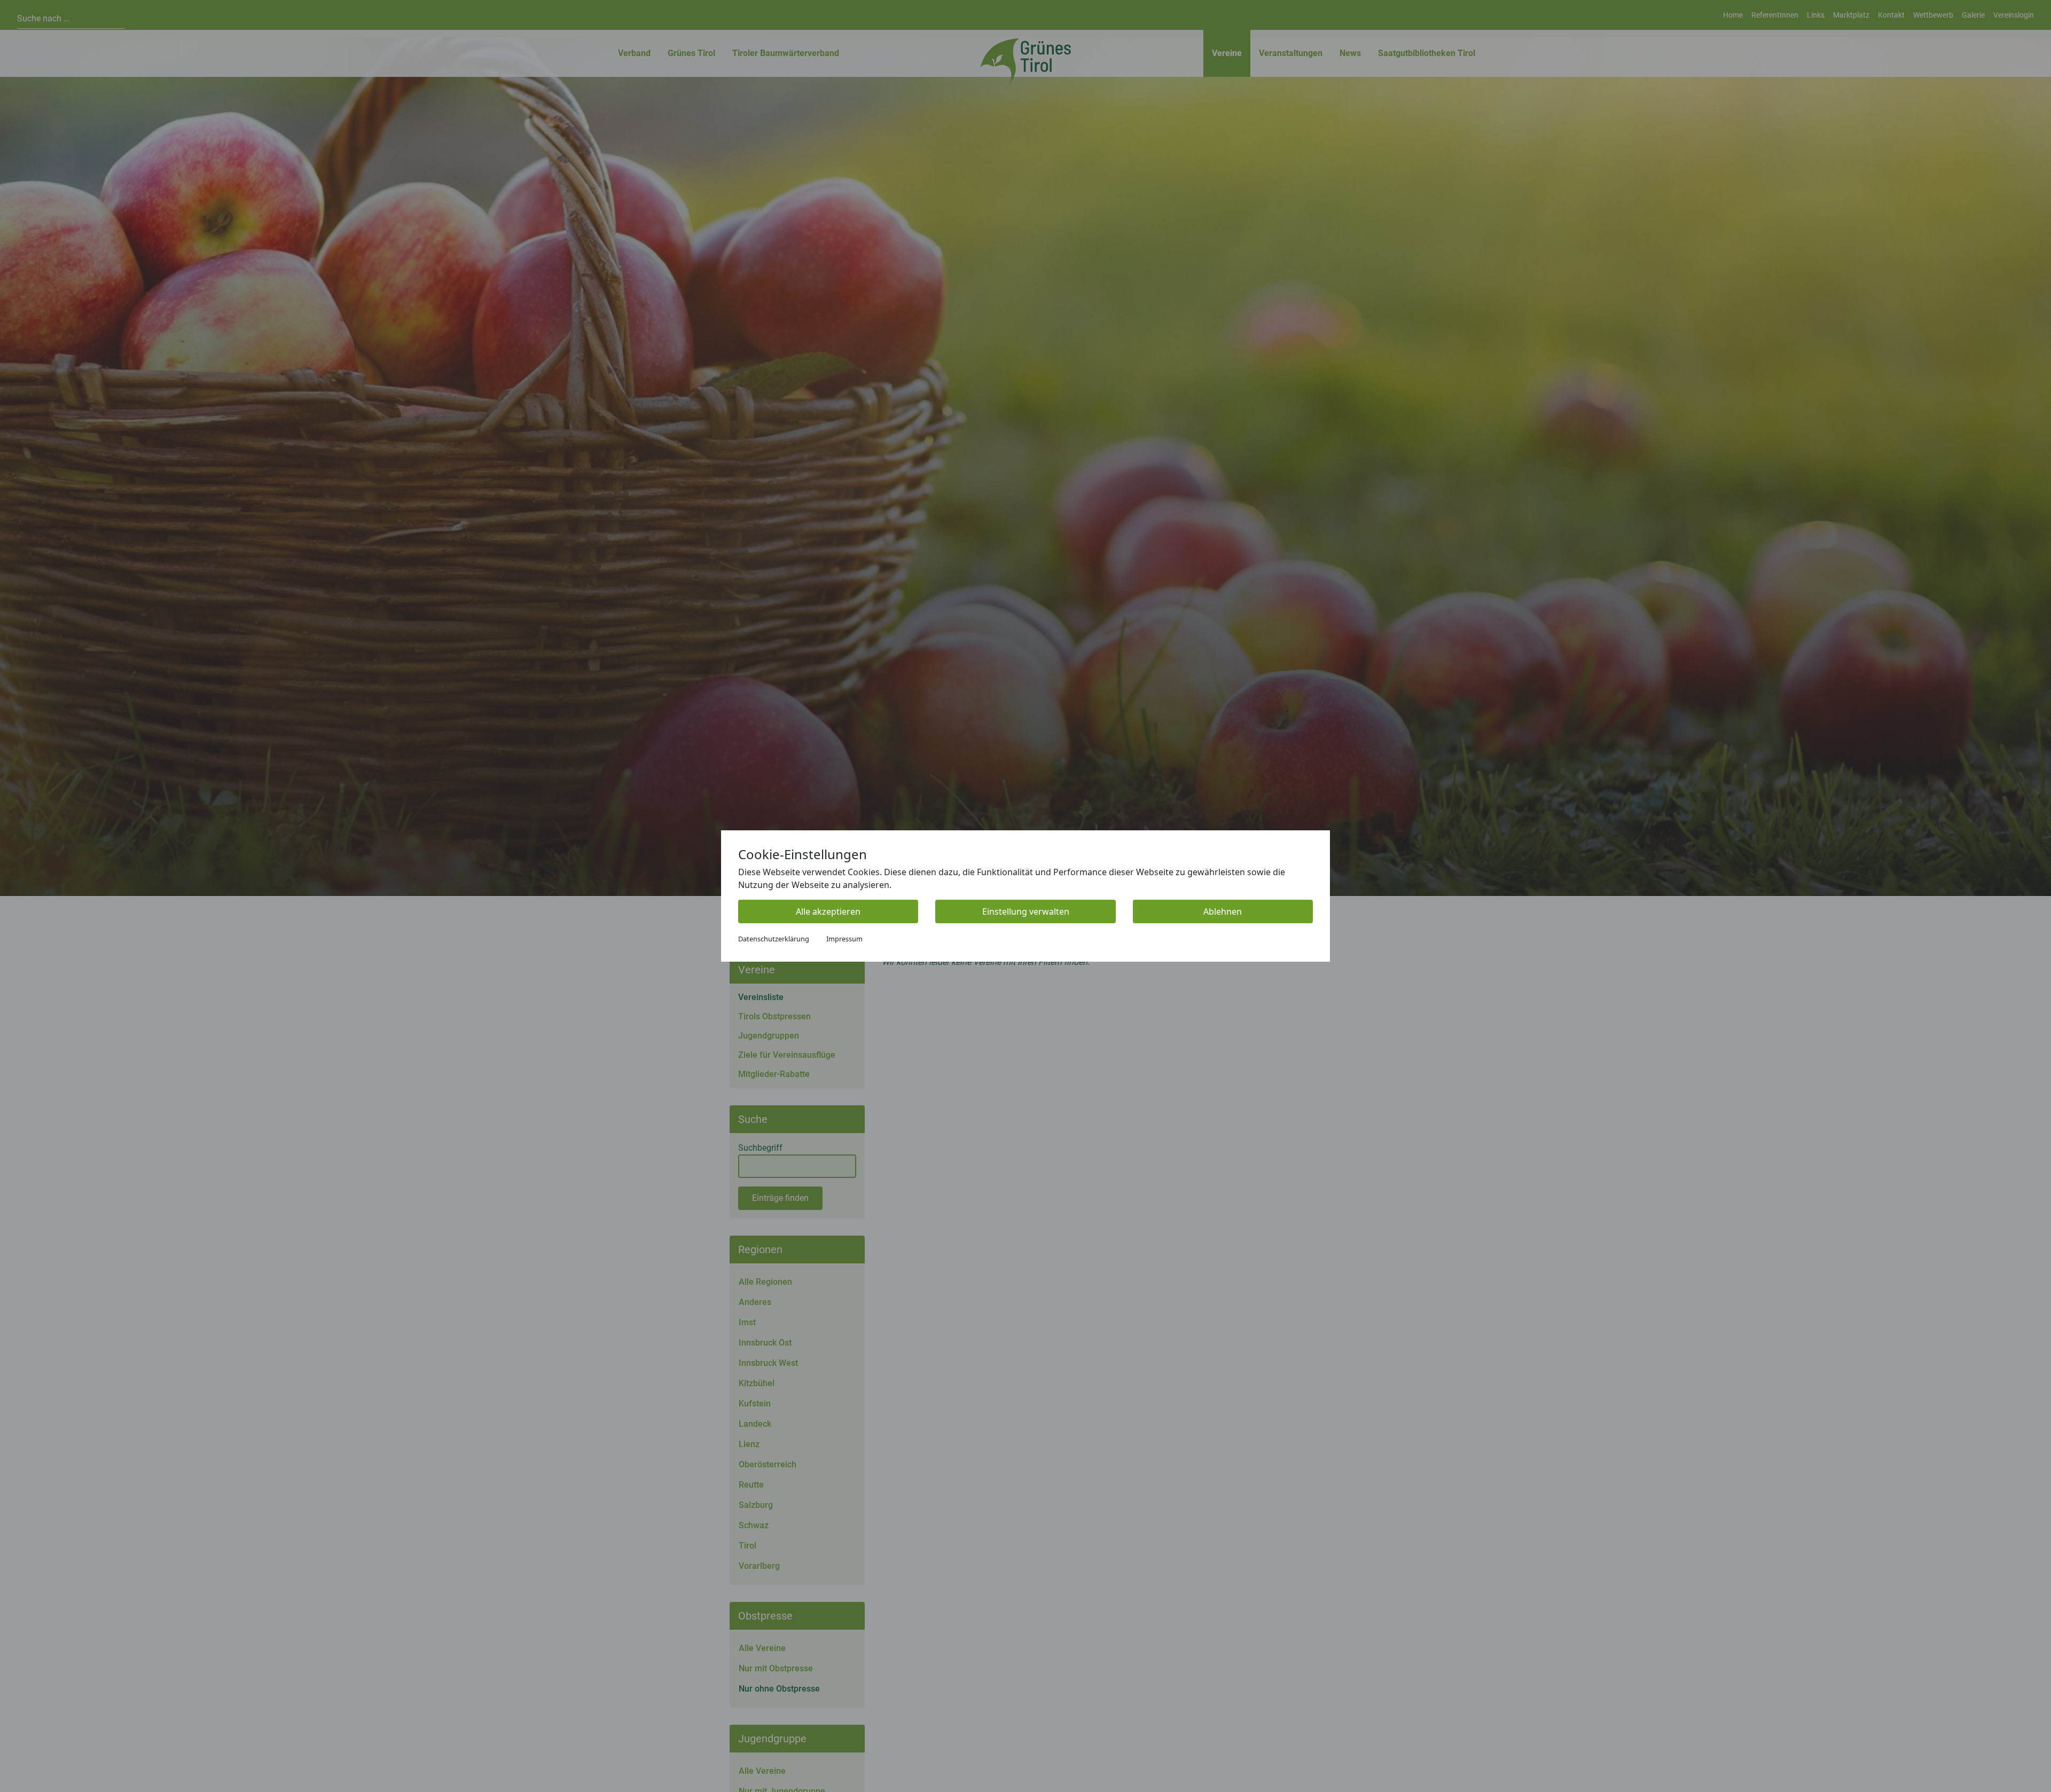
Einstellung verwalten (1026, 911)
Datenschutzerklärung (774, 939)
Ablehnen (1223, 911)
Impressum (844, 939)
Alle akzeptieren (828, 911)
